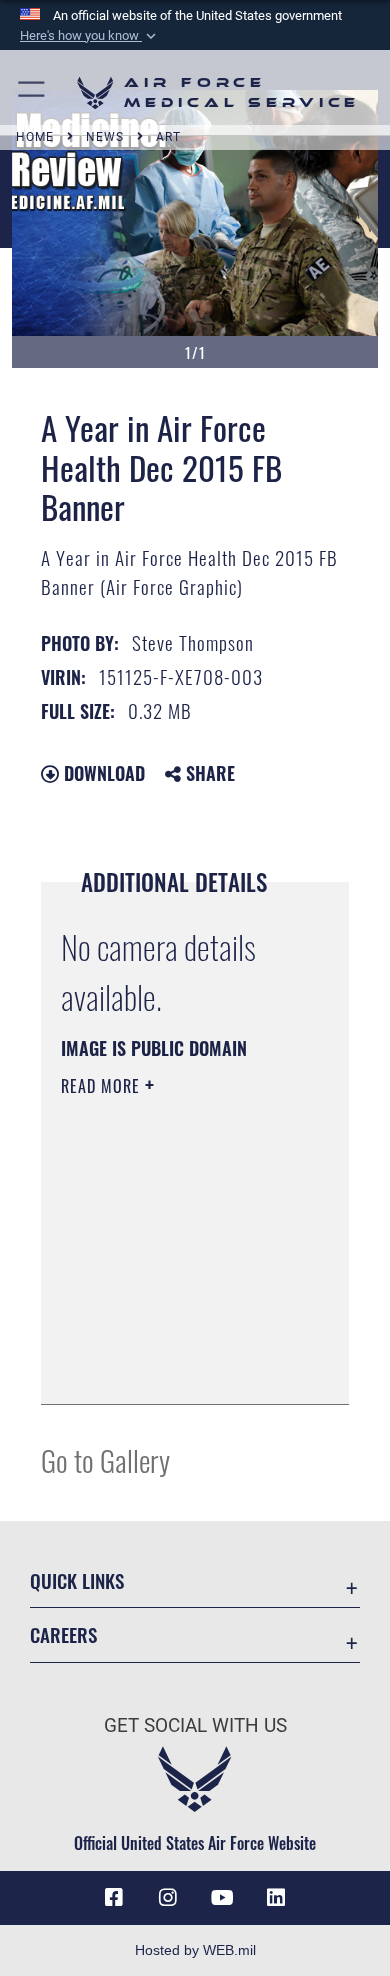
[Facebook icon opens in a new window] (114, 1898)
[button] (90, 36)
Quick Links (77, 1580)
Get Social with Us (195, 1725)
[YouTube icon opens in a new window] (222, 1898)
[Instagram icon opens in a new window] (168, 1898)
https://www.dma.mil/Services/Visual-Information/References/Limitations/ (182, 1367)
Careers (63, 1634)
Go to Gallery (105, 1459)
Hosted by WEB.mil (195, 1950)
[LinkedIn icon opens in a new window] (276, 1898)
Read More (103, 1086)
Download (102, 773)
